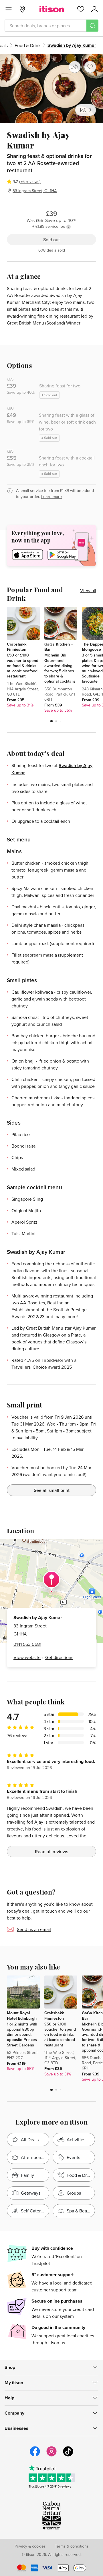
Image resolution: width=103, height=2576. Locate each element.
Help (9, 2398)
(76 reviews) (30, 181)
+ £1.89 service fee (49, 226)
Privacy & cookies (30, 2546)
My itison (14, 2383)
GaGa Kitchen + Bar (59, 647)
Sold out (51, 240)
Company (14, 2413)
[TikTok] (68, 2456)
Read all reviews (51, 1851)
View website (27, 1657)
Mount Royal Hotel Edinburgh (22, 2015)
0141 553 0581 (27, 1644)
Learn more (51, 497)
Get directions (59, 1657)
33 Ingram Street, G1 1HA (35, 191)
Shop (10, 2367)
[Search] (92, 26)
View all (88, 590)
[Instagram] (51, 2456)
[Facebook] (35, 2456)
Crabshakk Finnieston (17, 647)
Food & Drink (28, 45)
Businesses (16, 2428)
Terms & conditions (72, 2546)
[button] (51, 721)
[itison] (52, 9)
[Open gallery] (51, 88)
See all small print (52, 1490)
